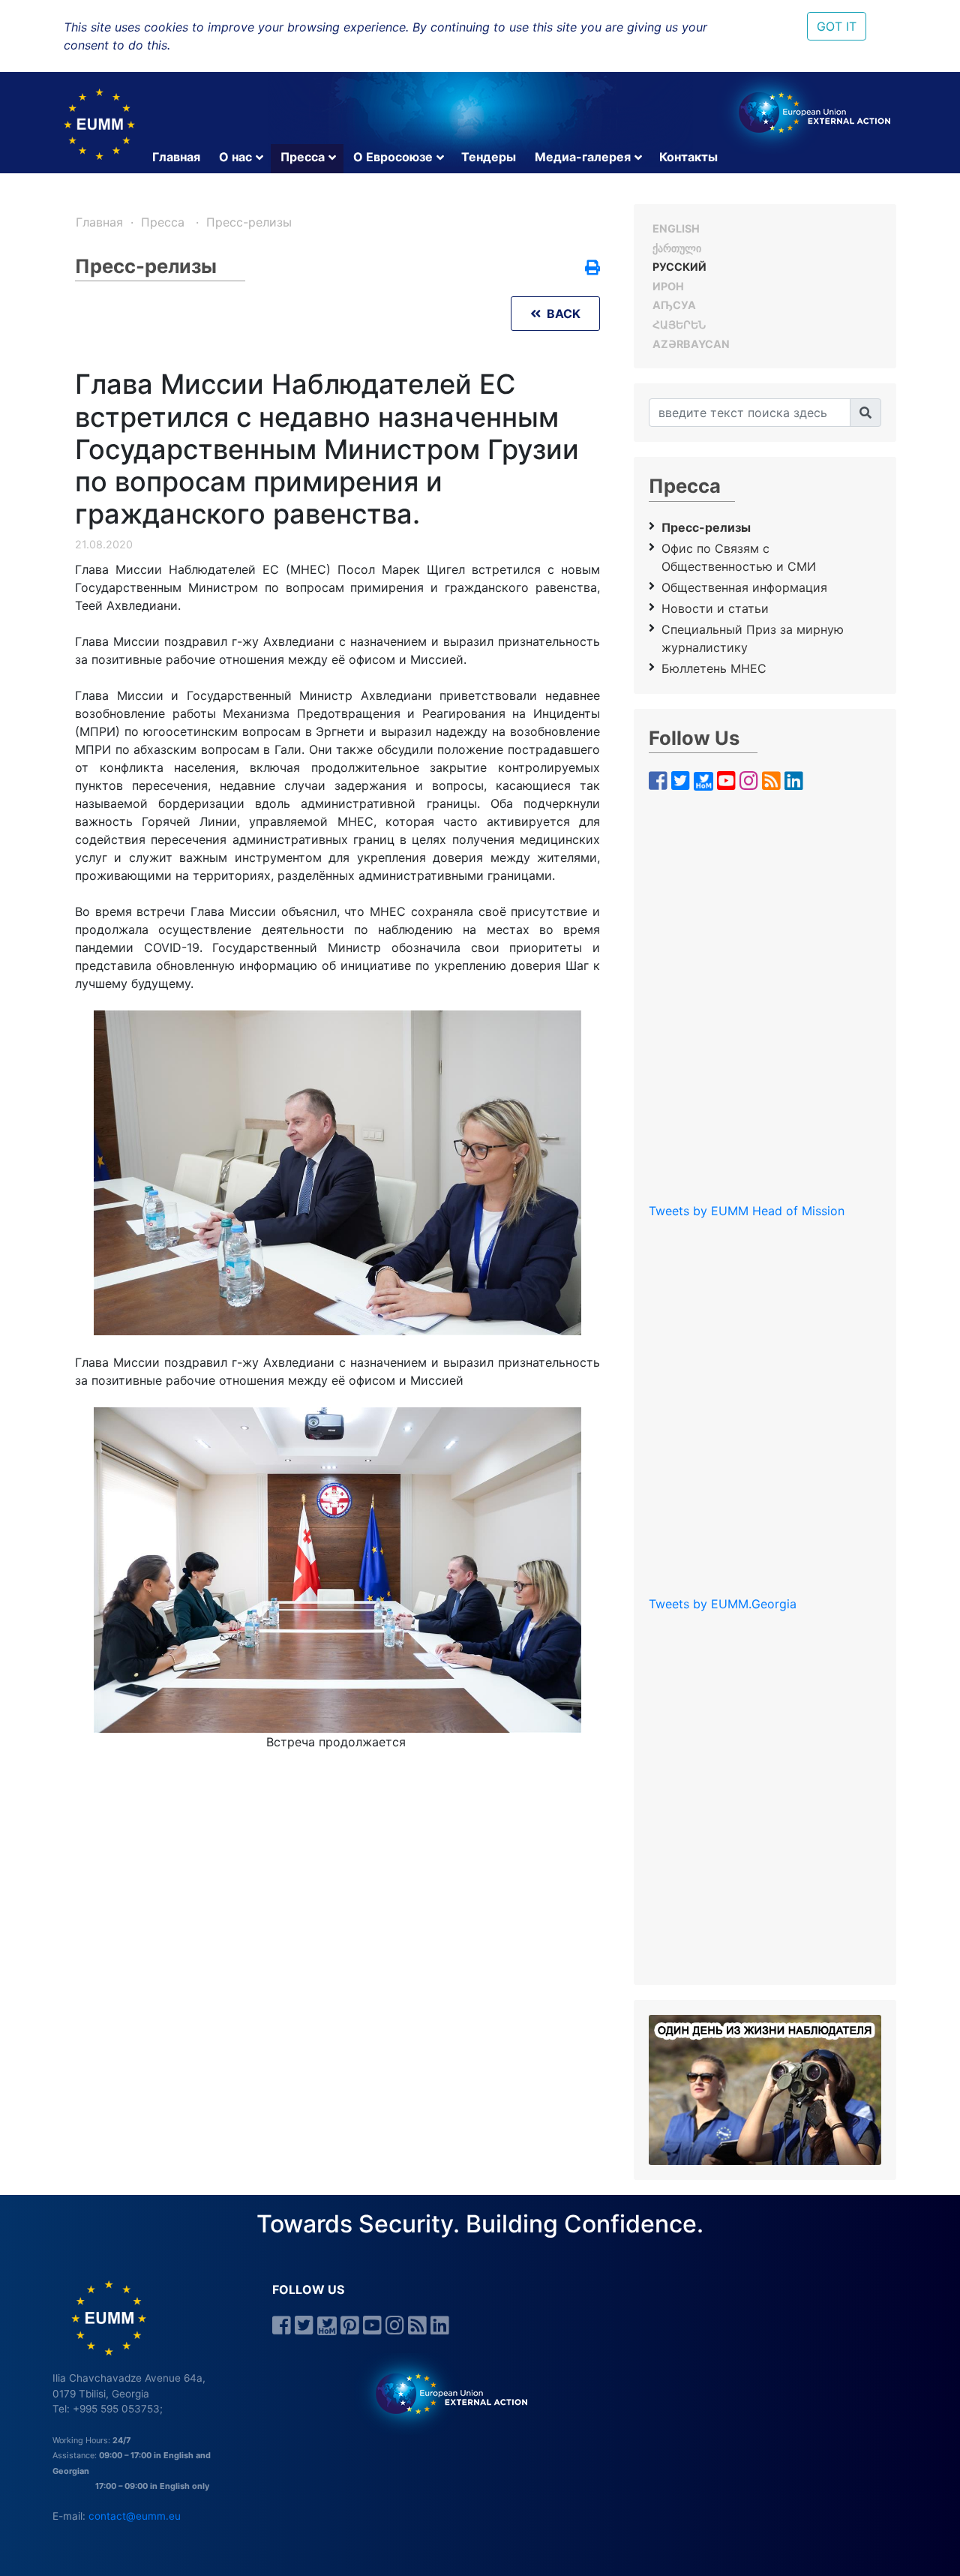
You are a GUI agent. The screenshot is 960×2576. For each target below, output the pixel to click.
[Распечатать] (592, 269)
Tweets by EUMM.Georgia (723, 1604)
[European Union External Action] (444, 2393)
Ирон (668, 286)
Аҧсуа (674, 305)
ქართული (677, 248)
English (676, 228)
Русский (679, 267)
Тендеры (489, 157)
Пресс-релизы (249, 222)
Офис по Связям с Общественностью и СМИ (739, 557)
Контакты (688, 157)
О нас (235, 157)
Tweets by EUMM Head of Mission (747, 1211)
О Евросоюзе (393, 157)
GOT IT (837, 26)
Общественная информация (744, 587)
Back (561, 314)
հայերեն (679, 324)
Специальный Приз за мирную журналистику (753, 638)
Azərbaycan (691, 344)
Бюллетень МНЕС (714, 668)
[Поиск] (865, 413)
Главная (176, 157)
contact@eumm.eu (135, 2516)
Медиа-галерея (583, 157)
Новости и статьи (715, 608)
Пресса (303, 157)
